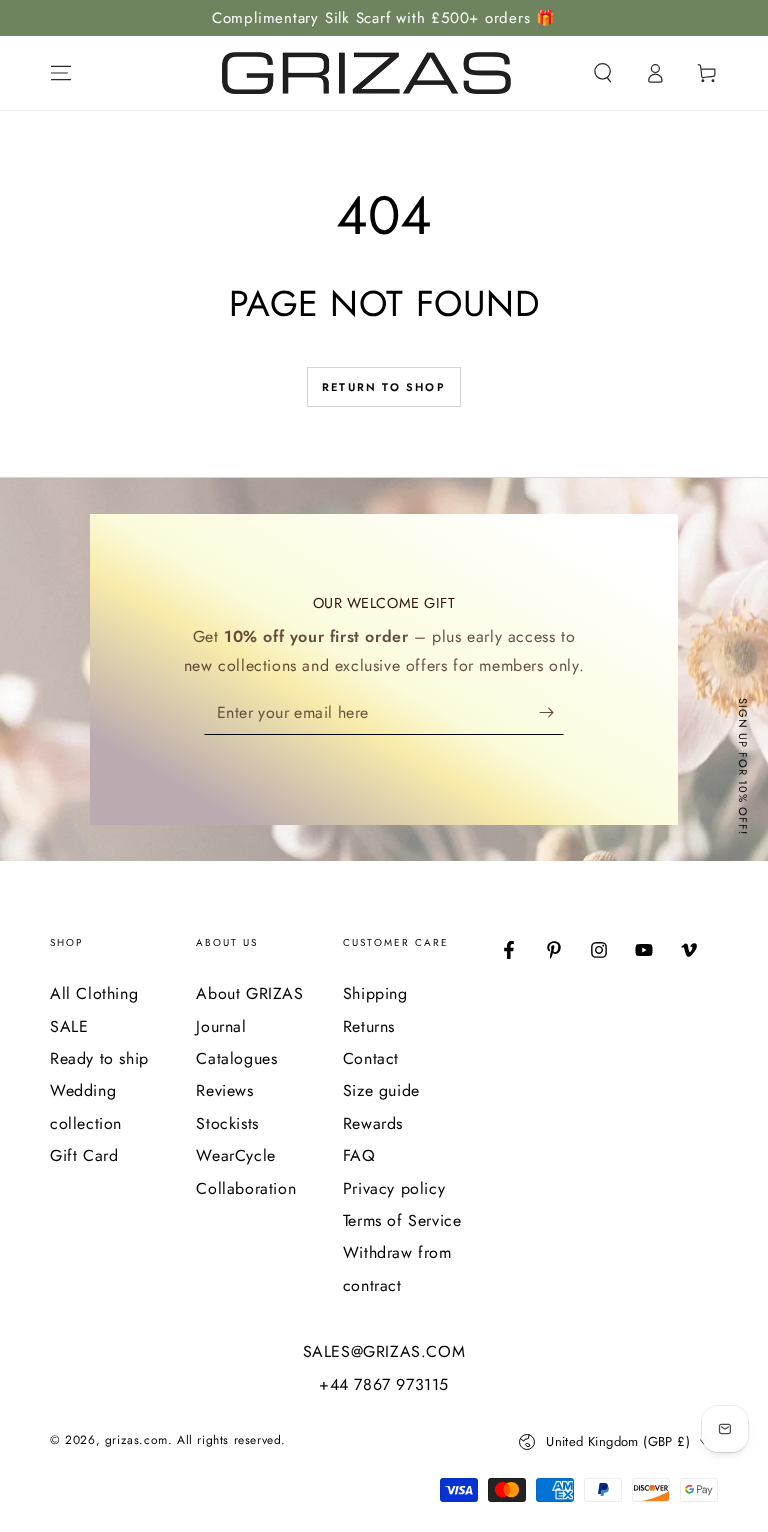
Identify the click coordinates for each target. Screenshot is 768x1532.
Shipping (375, 993)
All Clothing (94, 993)
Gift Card (84, 1155)
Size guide (381, 1090)
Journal (221, 1026)
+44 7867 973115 (384, 1385)
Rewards (373, 1123)
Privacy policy (394, 1188)
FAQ (359, 1155)
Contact (371, 1058)
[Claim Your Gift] (551, 712)
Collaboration (246, 1188)
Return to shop (384, 387)
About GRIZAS (249, 993)
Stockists (227, 1123)
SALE (69, 1026)
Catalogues (236, 1058)
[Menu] (61, 73)
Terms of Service (402, 1220)
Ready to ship (99, 1058)
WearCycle (235, 1155)
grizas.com (136, 1440)
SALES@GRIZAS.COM (384, 1352)
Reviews (224, 1090)
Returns (369, 1026)
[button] (603, 73)
